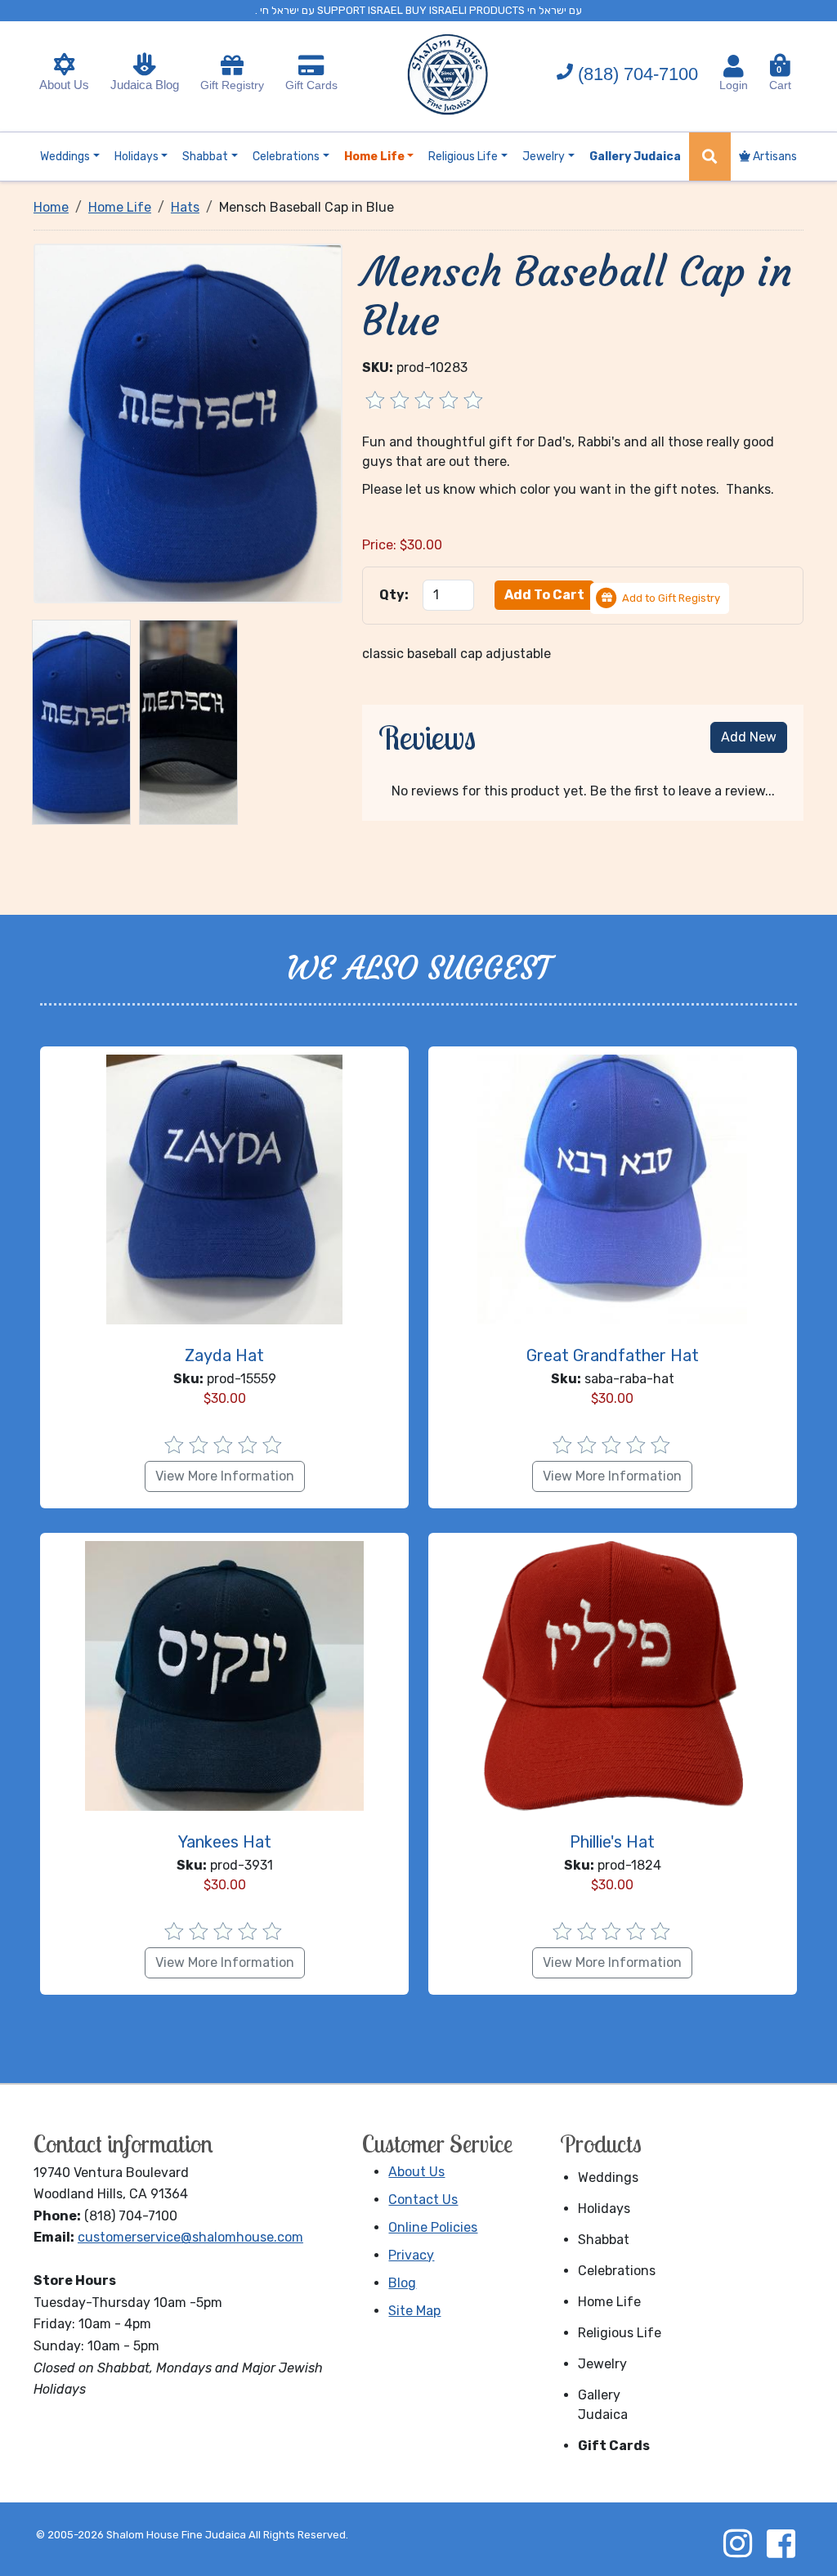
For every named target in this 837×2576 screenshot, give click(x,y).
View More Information (225, 1476)
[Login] (734, 66)
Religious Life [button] (463, 157)
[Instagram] (737, 2543)
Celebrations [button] (286, 157)
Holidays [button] (137, 157)
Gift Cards (311, 85)
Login (734, 85)
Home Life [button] (374, 157)
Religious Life (620, 2333)
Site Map (414, 2311)
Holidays (604, 2209)
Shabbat (604, 2240)
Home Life (609, 2302)
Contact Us (423, 2200)
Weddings (608, 2177)
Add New (749, 737)
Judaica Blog (145, 85)
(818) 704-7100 (638, 74)
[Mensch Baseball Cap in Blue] (188, 422)
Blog (402, 2283)
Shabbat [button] (205, 157)
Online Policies (433, 2227)
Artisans (774, 157)
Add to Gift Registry (671, 598)
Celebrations (617, 2271)
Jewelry (602, 2364)
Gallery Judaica (603, 2405)
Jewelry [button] (544, 157)
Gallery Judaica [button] (635, 157)
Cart (780, 78)
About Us (64, 85)
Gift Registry (232, 85)
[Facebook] (781, 2543)
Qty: (394, 595)
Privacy (411, 2255)
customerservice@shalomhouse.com (190, 2237)
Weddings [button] (65, 157)
